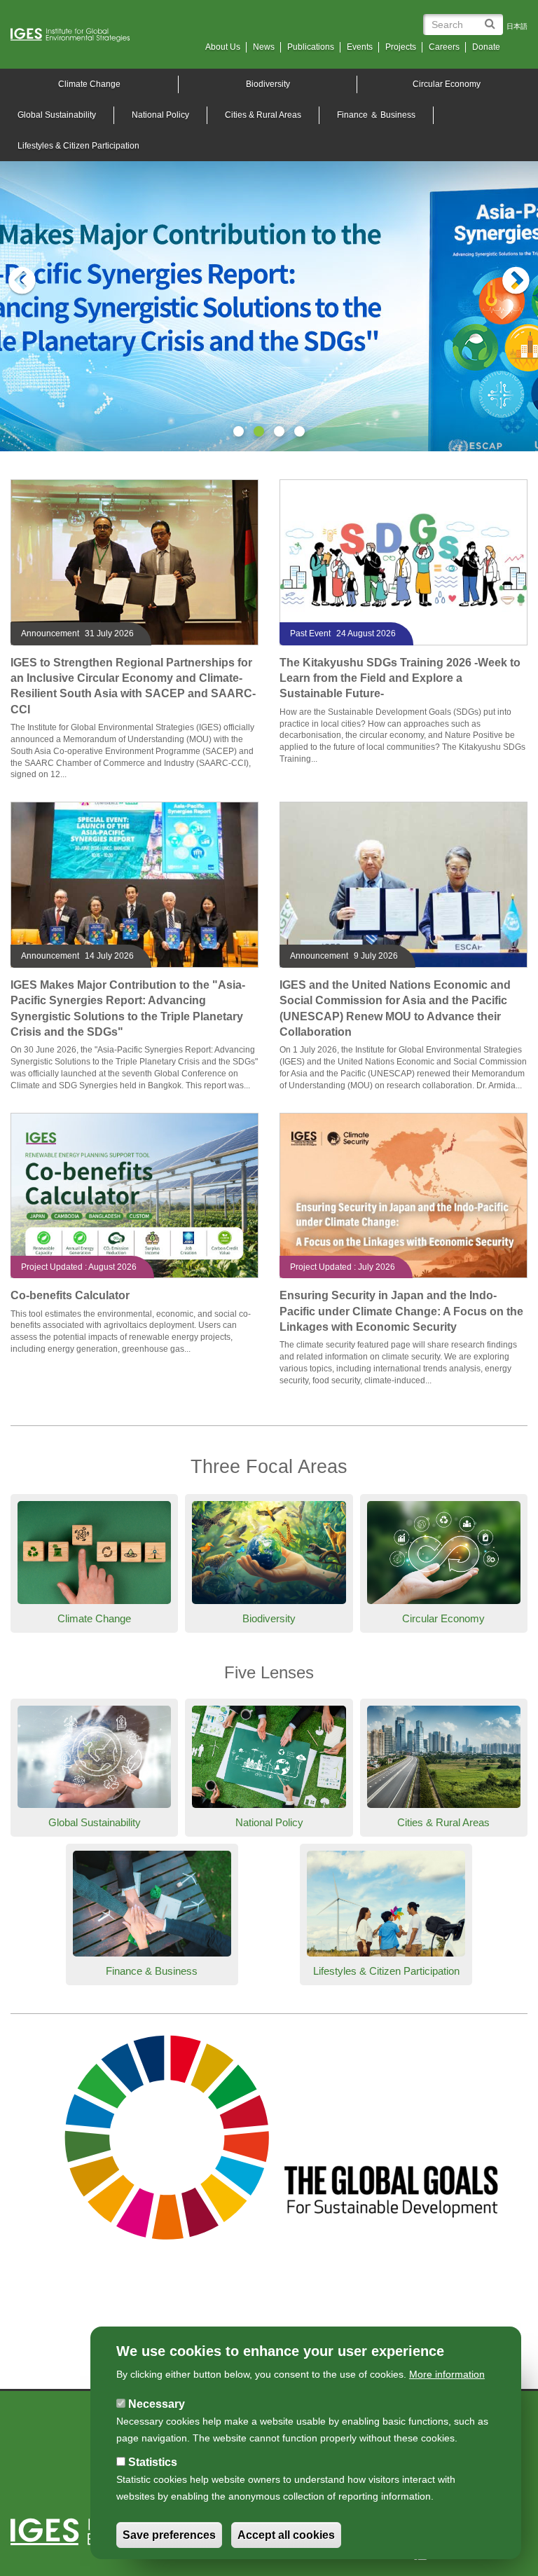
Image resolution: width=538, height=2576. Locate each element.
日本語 (517, 26)
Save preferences (169, 2535)
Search (492, 19)
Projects (401, 47)
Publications (311, 47)
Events (360, 47)
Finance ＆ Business (376, 115)
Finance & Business (152, 1971)
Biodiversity (268, 84)
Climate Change (94, 1618)
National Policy (160, 115)
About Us (223, 47)
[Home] (75, 35)
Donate (486, 47)
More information (447, 2374)
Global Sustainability (95, 1822)
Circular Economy (447, 84)
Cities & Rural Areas (263, 115)
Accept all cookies (286, 2535)
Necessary (157, 2404)
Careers (444, 47)
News (264, 47)
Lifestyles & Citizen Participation (386, 1971)
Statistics (153, 2462)
